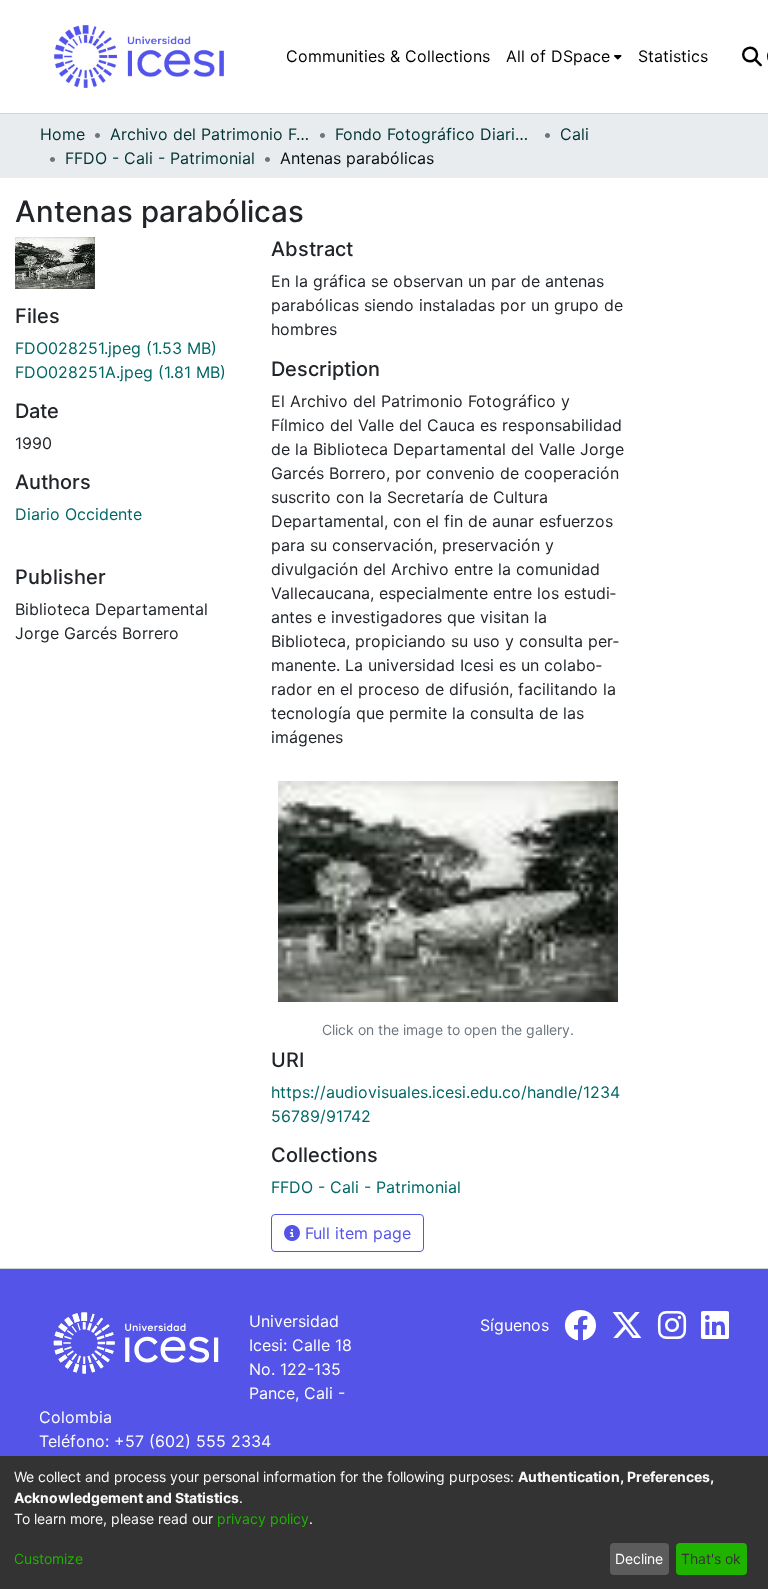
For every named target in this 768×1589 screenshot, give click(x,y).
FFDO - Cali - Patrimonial (160, 158)
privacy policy (263, 1518)
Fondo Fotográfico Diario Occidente (435, 134)
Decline (639, 1558)
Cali (574, 134)
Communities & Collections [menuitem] (388, 56)
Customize (48, 1558)
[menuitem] (564, 56)
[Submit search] (751, 56)
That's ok (711, 1558)
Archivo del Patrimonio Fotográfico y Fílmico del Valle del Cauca (210, 134)
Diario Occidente (78, 514)
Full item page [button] (355, 1233)
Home (62, 134)
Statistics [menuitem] (673, 56)
